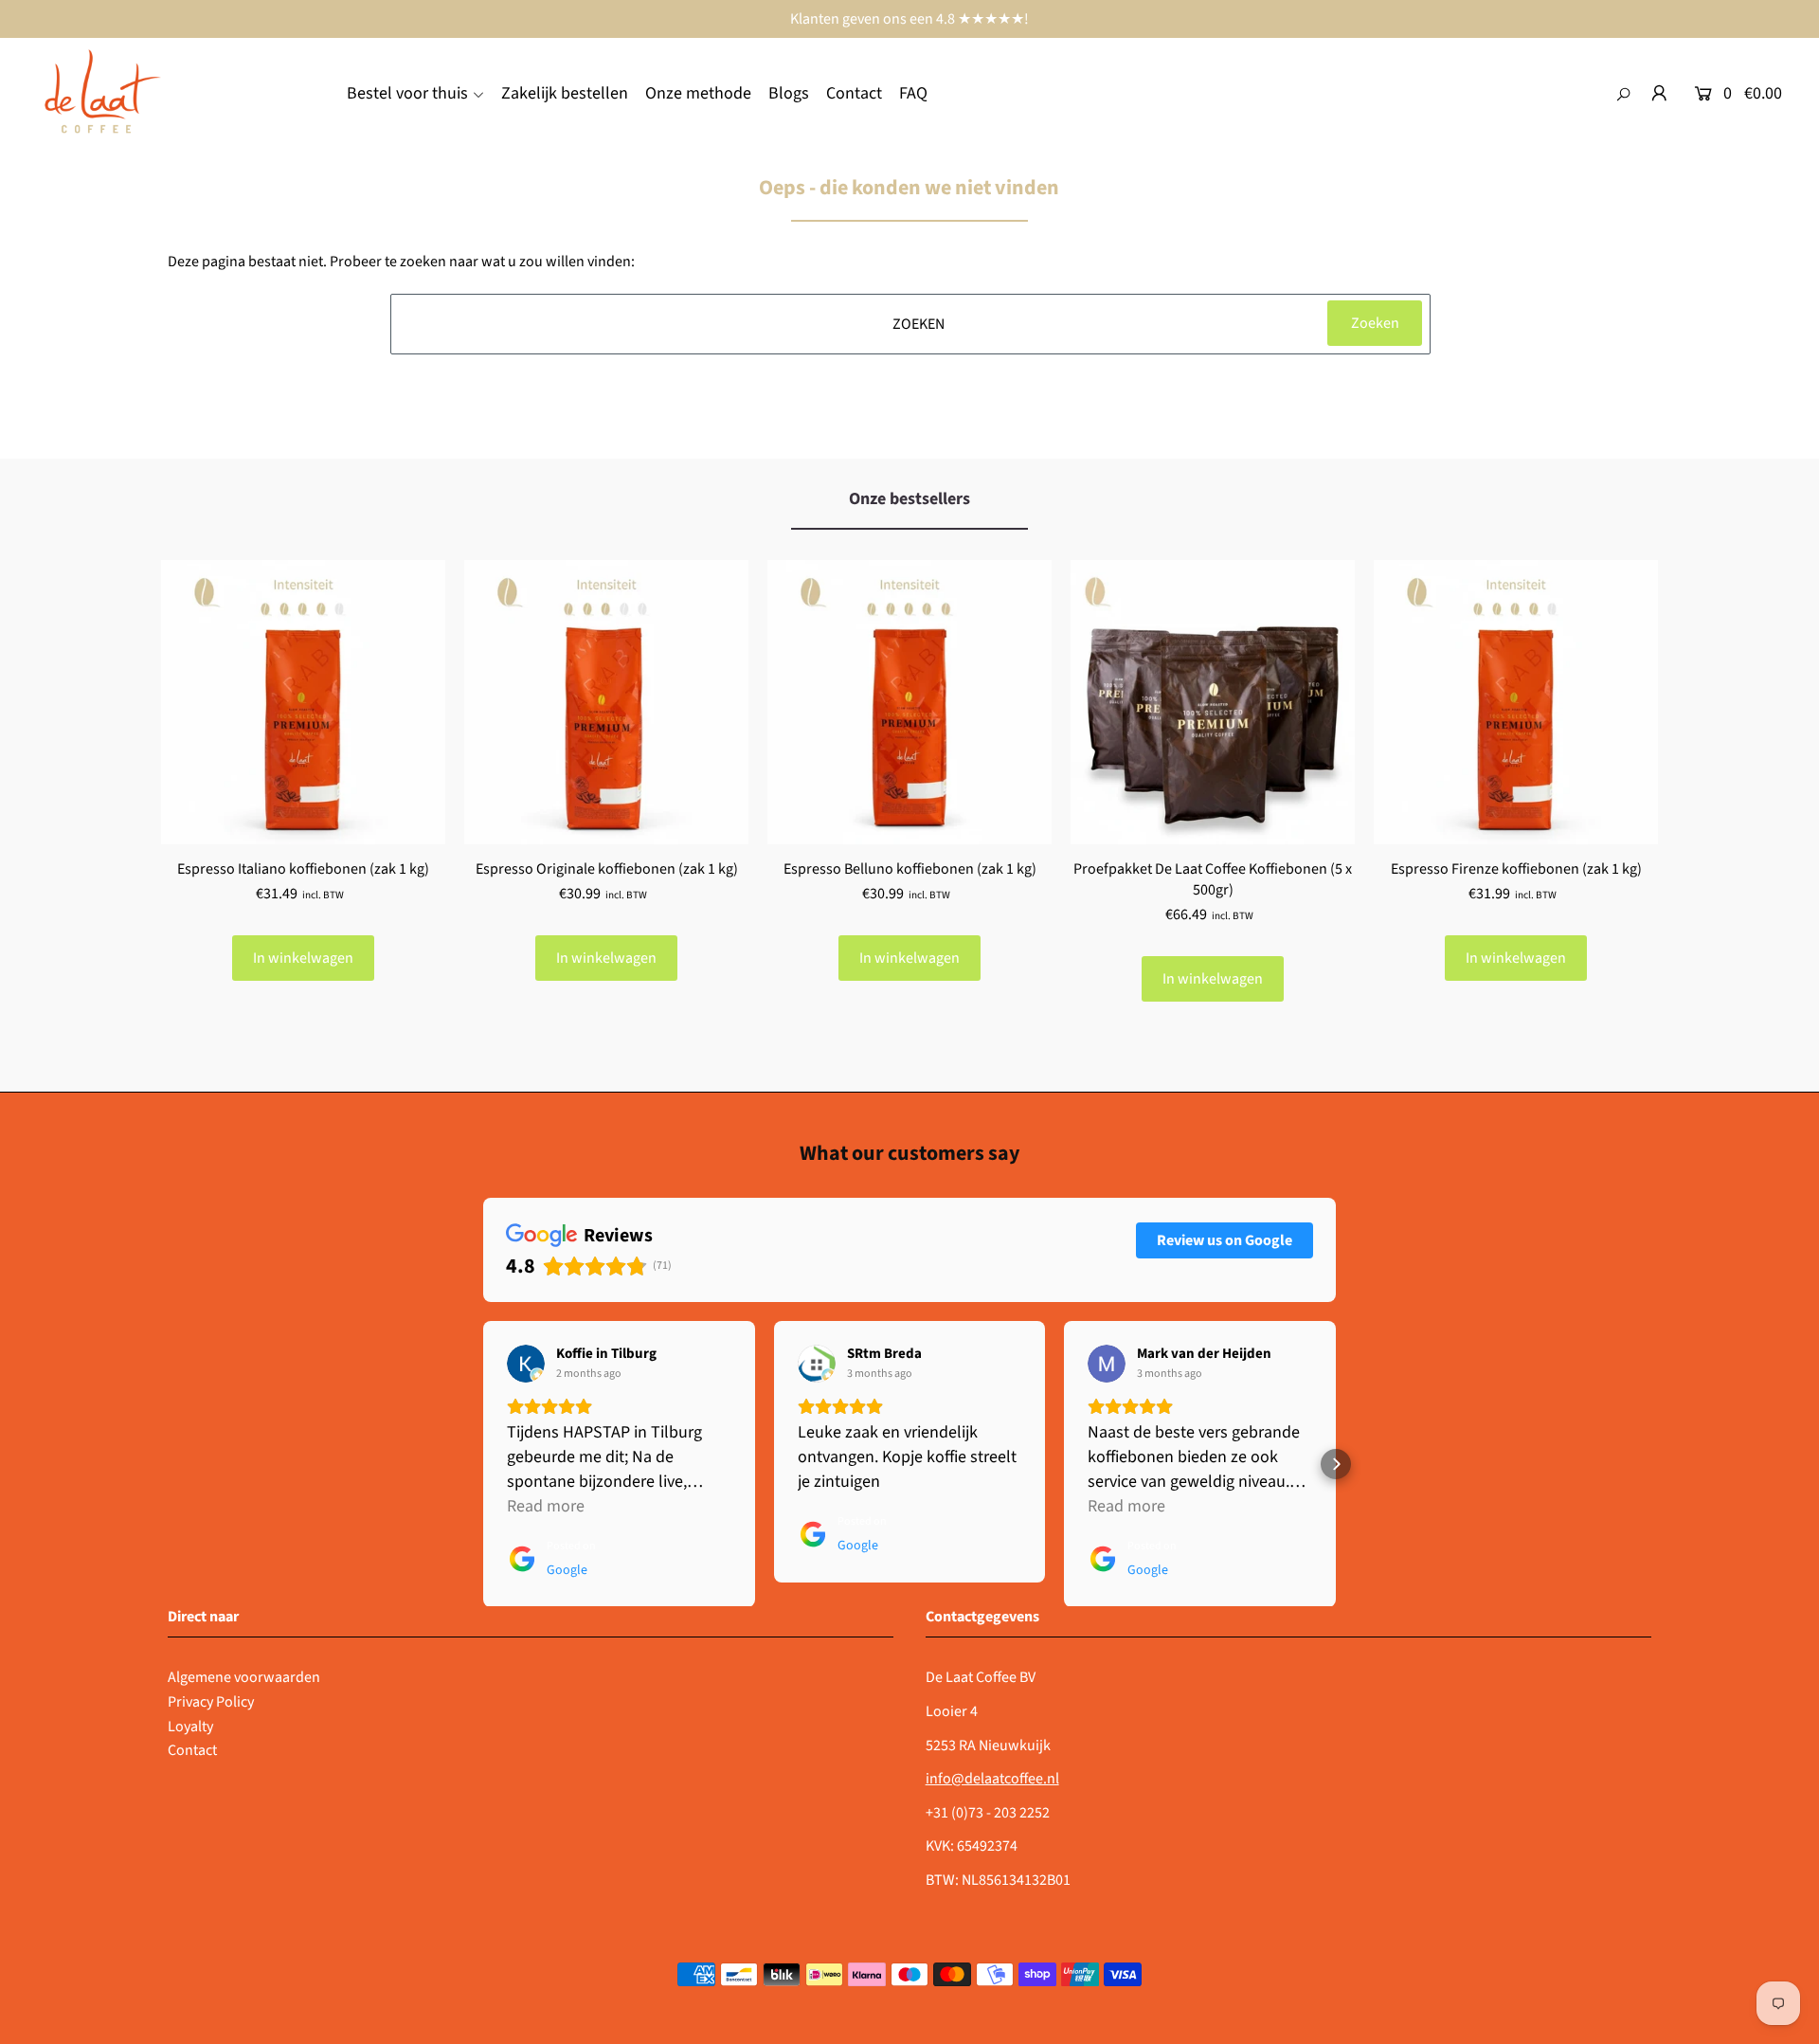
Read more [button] (546, 1506)
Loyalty (190, 1727)
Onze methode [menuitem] (698, 93)
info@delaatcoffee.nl (992, 1779)
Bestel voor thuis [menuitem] (407, 93)
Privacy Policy (211, 1702)
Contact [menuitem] (854, 93)
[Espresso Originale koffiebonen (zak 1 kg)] (606, 702)
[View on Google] (526, 1364)
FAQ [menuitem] (913, 93)
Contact (192, 1750)
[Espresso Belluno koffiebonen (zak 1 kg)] (909, 702)
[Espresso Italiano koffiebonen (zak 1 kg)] (303, 702)
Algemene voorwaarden (244, 1677)
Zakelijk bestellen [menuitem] (565, 93)
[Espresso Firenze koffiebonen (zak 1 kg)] (1516, 702)
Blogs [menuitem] (789, 93)
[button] (483, 1464)
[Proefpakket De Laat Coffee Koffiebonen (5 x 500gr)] (1213, 702)
